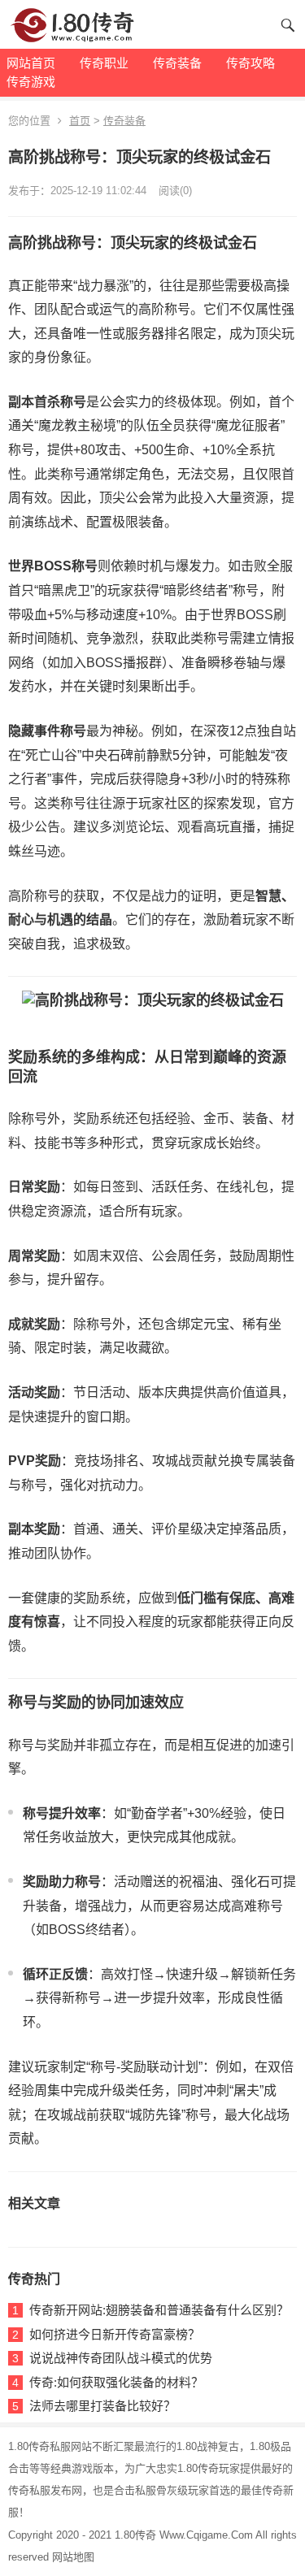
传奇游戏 (31, 82)
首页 (80, 121)
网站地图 (73, 2557)
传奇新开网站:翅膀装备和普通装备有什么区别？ (159, 2310)
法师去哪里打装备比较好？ (102, 2406)
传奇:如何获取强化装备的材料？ (116, 2382)
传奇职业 (104, 63)
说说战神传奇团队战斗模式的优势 (121, 2358)
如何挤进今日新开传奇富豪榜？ (115, 2334)
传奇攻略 (251, 63)
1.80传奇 (135, 2535)
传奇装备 (177, 63)
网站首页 (31, 63)
